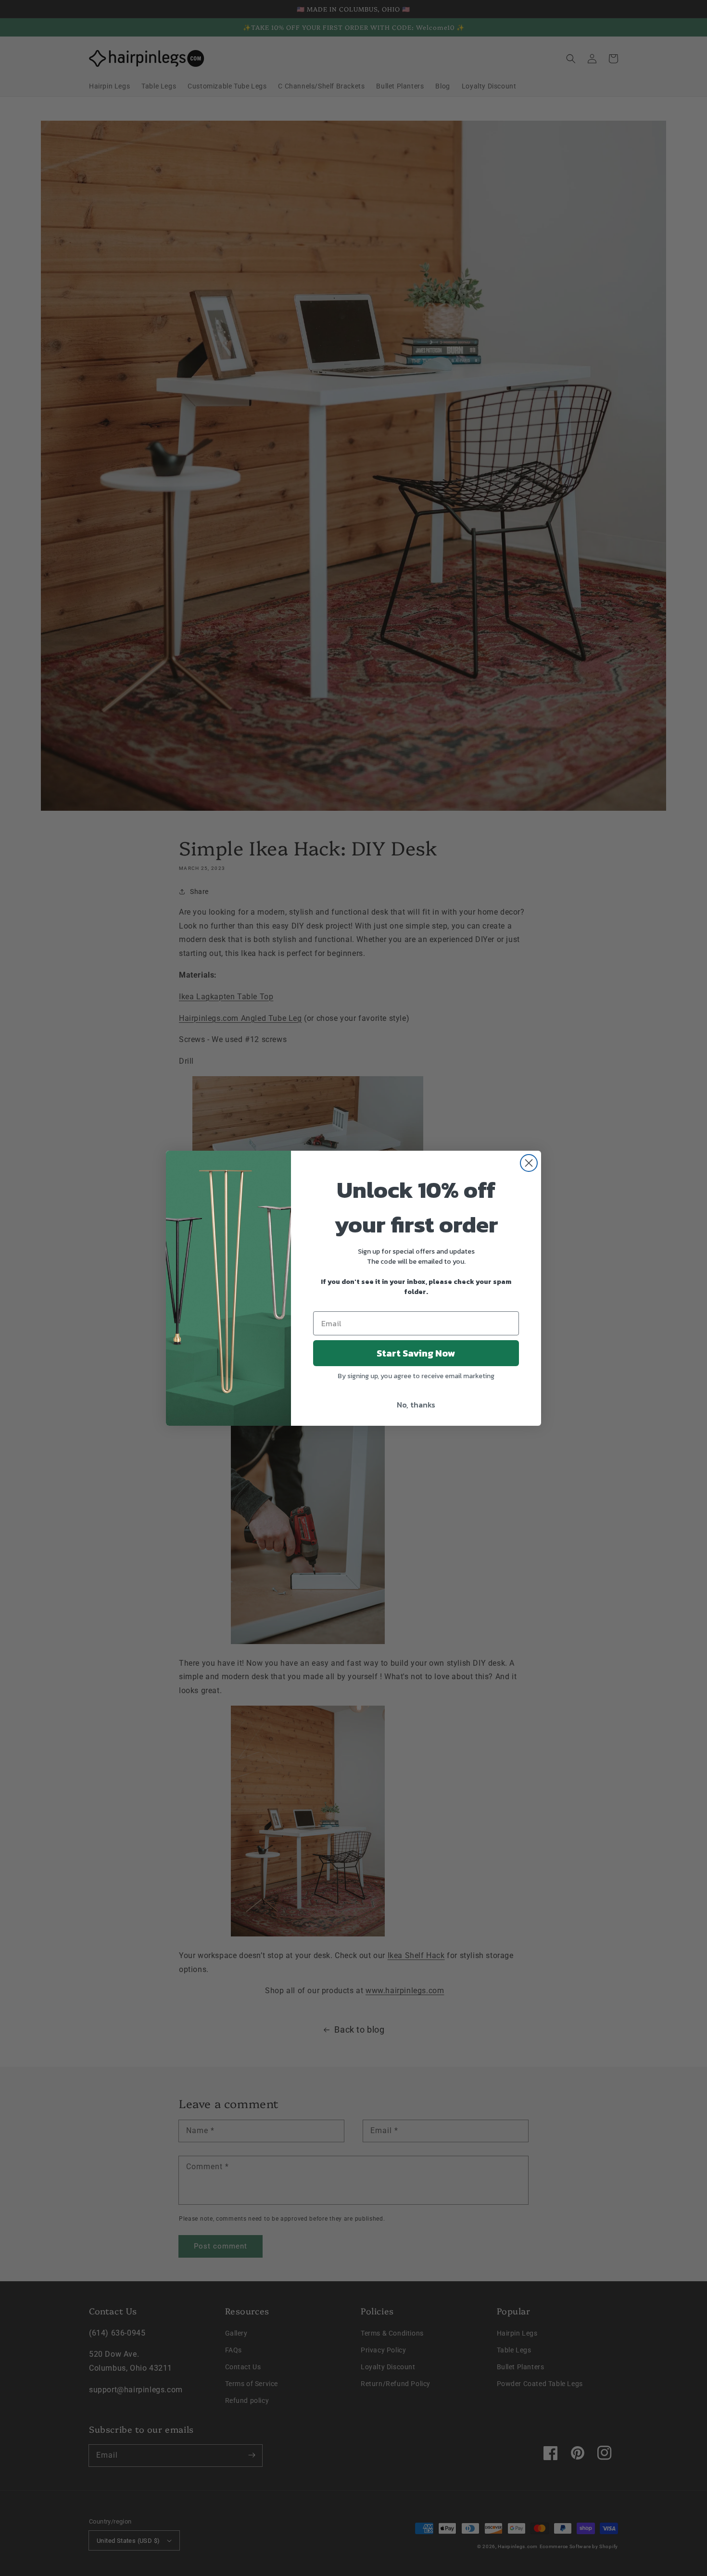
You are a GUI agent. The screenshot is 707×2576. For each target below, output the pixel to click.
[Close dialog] (529, 1163)
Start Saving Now (416, 1353)
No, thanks (416, 1405)
